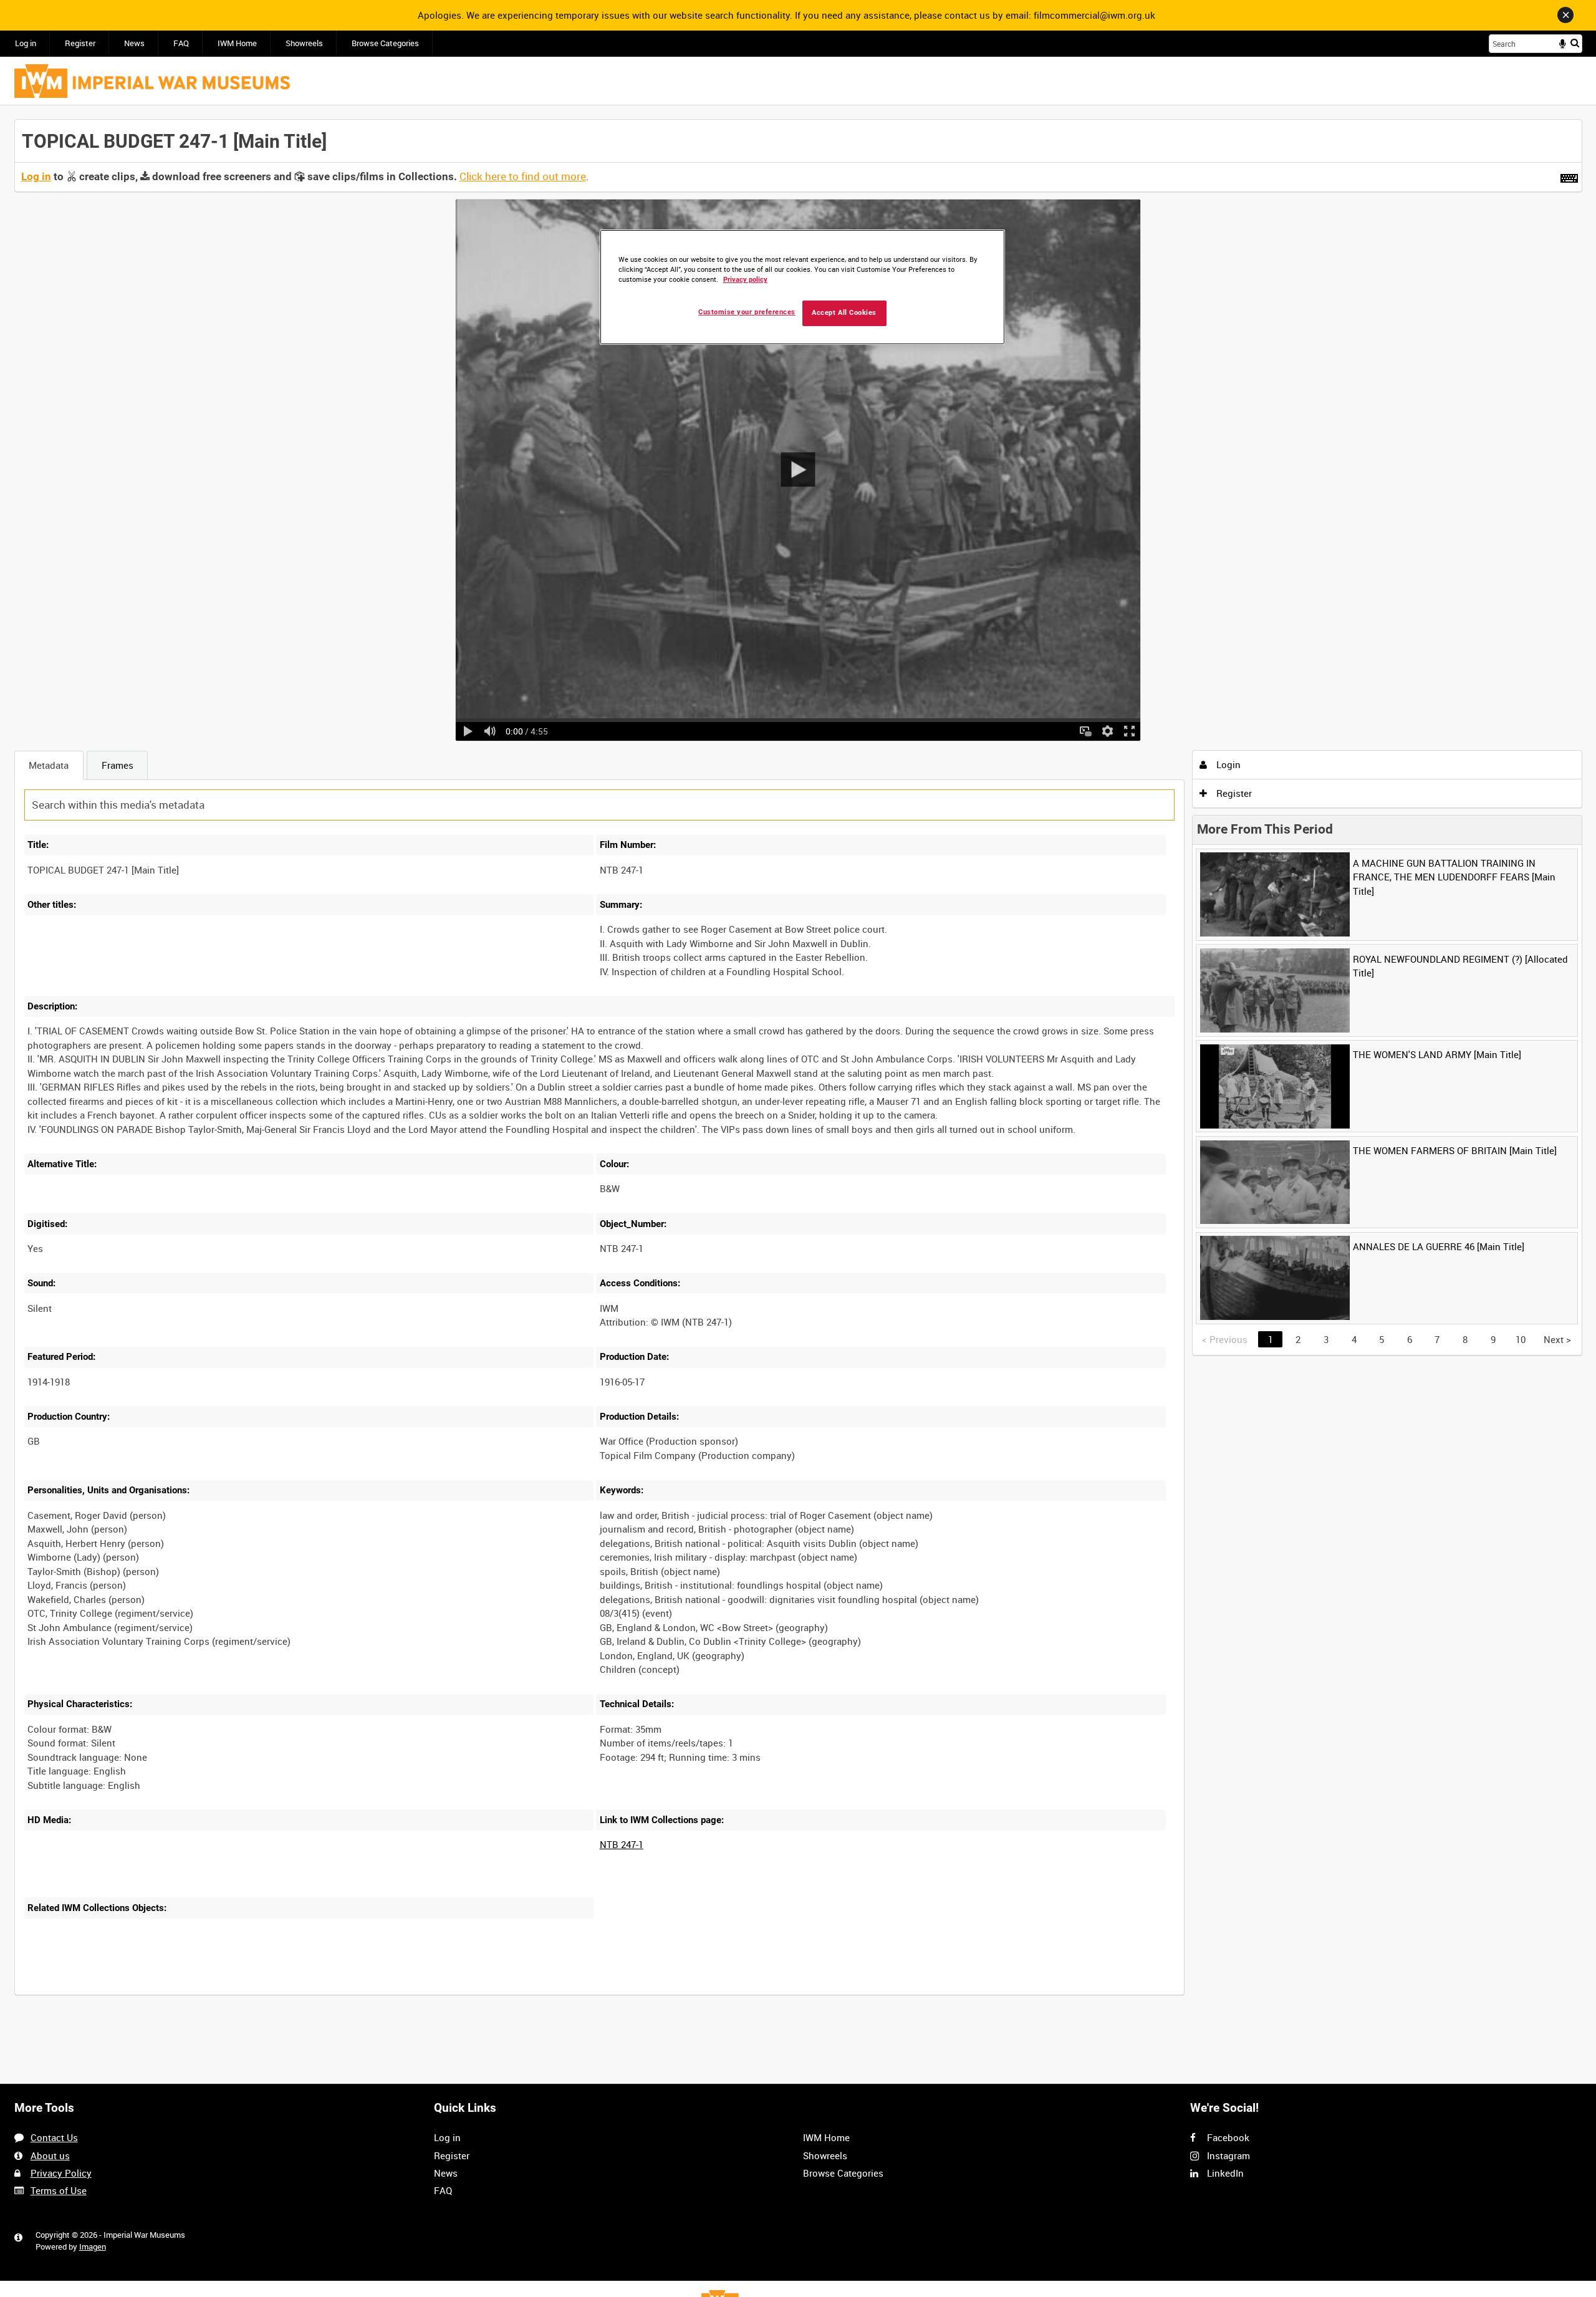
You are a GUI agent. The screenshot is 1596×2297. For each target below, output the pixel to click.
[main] (798, 1064)
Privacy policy (745, 280)
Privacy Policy (61, 2173)
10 (122, 1993)
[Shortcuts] (1569, 176)
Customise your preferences (747, 312)
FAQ (181, 43)
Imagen (93, 2247)
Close (1565, 15)
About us (50, 2155)
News (134, 43)
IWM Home (237, 43)
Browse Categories (385, 43)
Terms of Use (59, 2190)
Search (1575, 43)
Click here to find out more (523, 176)
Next (1557, 1339)
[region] (802, 287)
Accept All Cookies (844, 313)
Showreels (304, 43)
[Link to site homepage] (152, 81)
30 (163, 1993)
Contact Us (54, 2137)
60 (204, 1993)
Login (1227, 764)
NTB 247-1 (622, 1844)
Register (80, 43)
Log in (26, 43)
